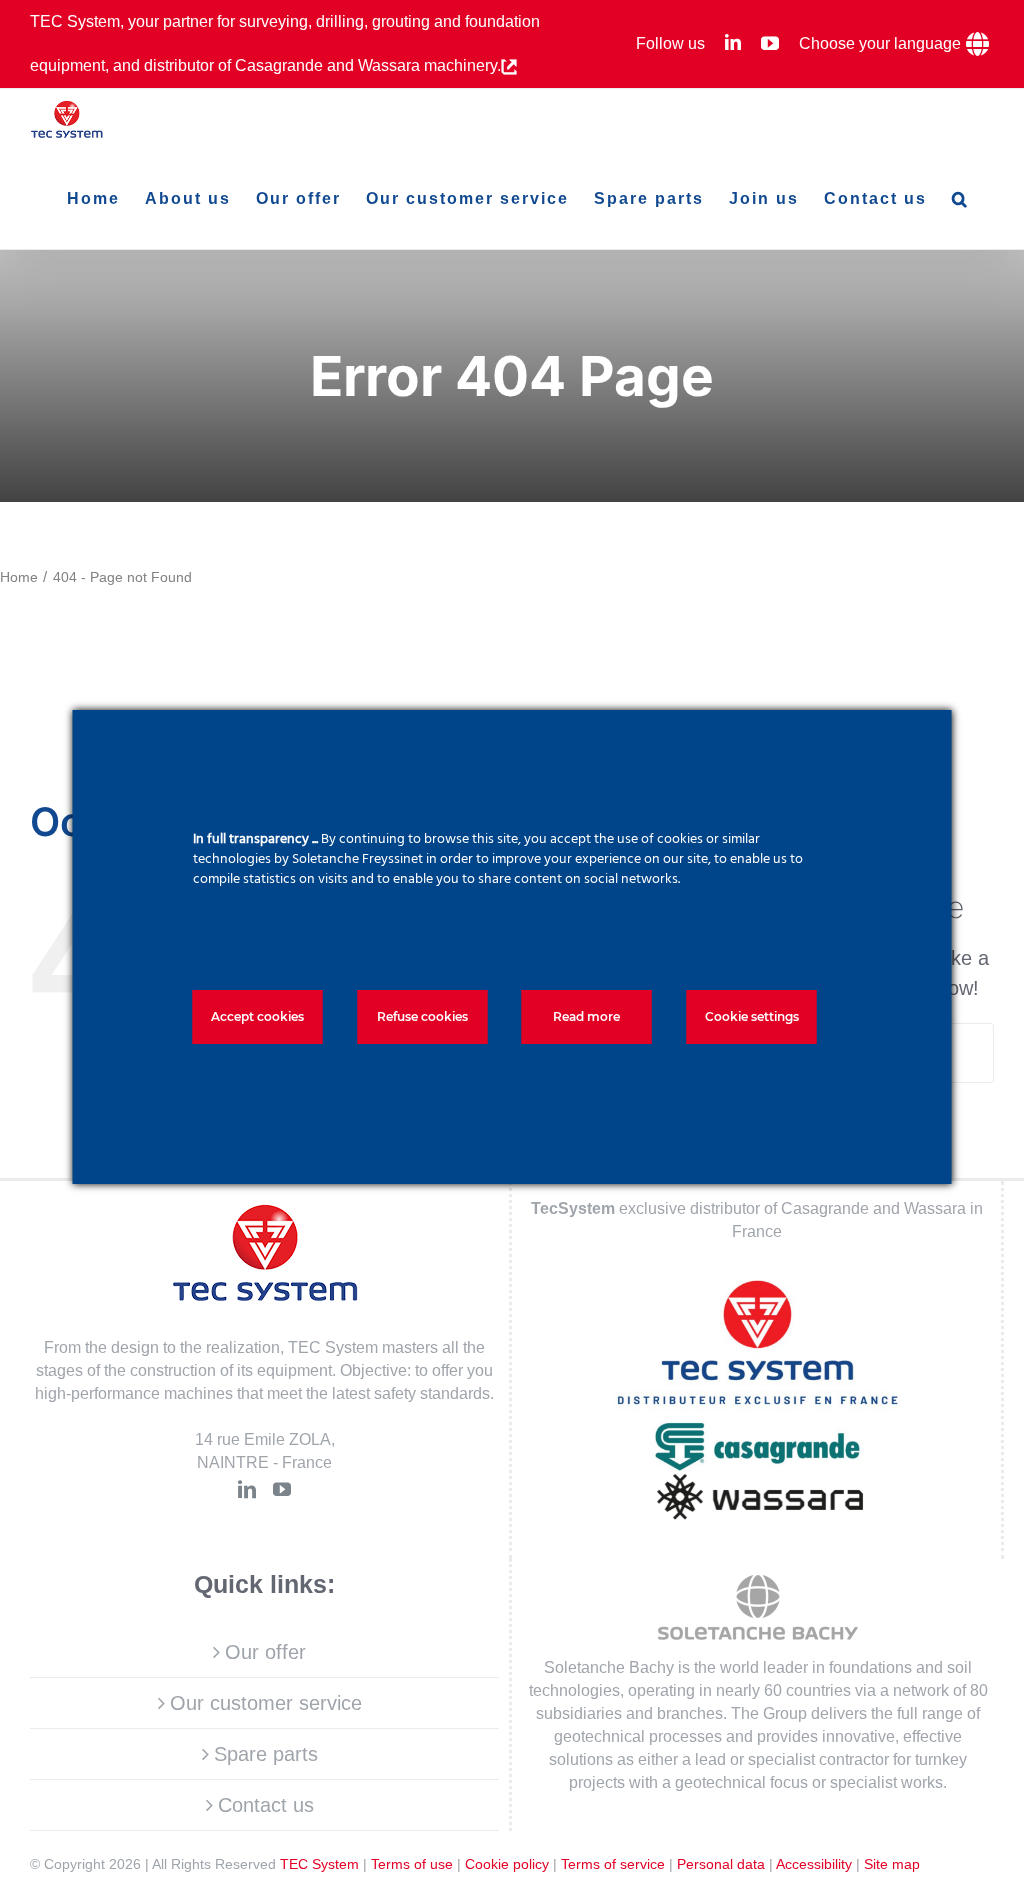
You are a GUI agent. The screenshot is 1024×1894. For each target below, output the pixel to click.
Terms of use (412, 1864)
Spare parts (266, 1754)
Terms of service (613, 1864)
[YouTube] (282, 1489)
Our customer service (266, 1703)
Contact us (266, 1805)
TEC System (319, 1864)
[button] (960, 199)
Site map (892, 1864)
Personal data (721, 1864)
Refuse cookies (422, 1016)
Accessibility (814, 1864)
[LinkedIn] (247, 1489)
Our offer (265, 1652)
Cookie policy (507, 1864)
